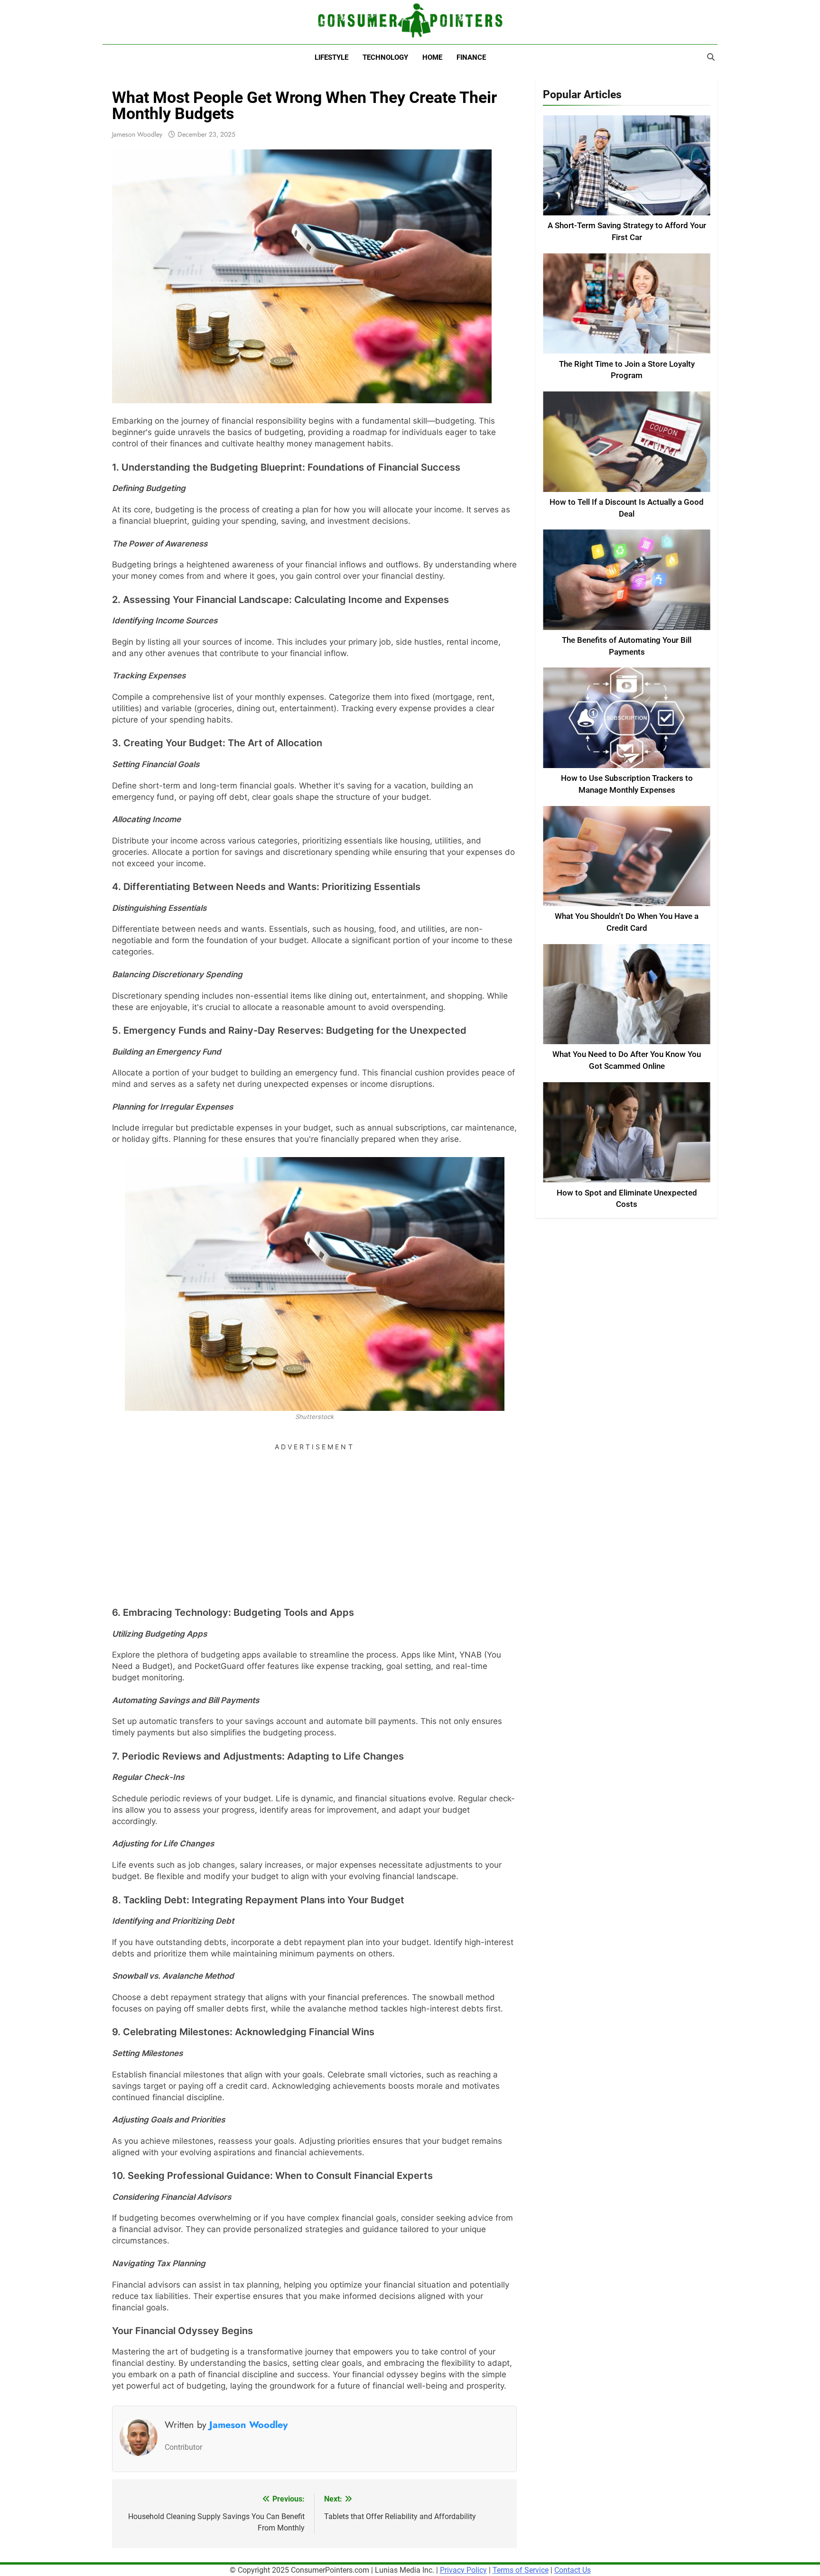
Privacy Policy (463, 2570)
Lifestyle (331, 57)
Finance (471, 57)
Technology (385, 57)
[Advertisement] (314, 1521)
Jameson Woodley (137, 134)
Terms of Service (521, 2570)
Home (432, 57)
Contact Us (573, 2570)
